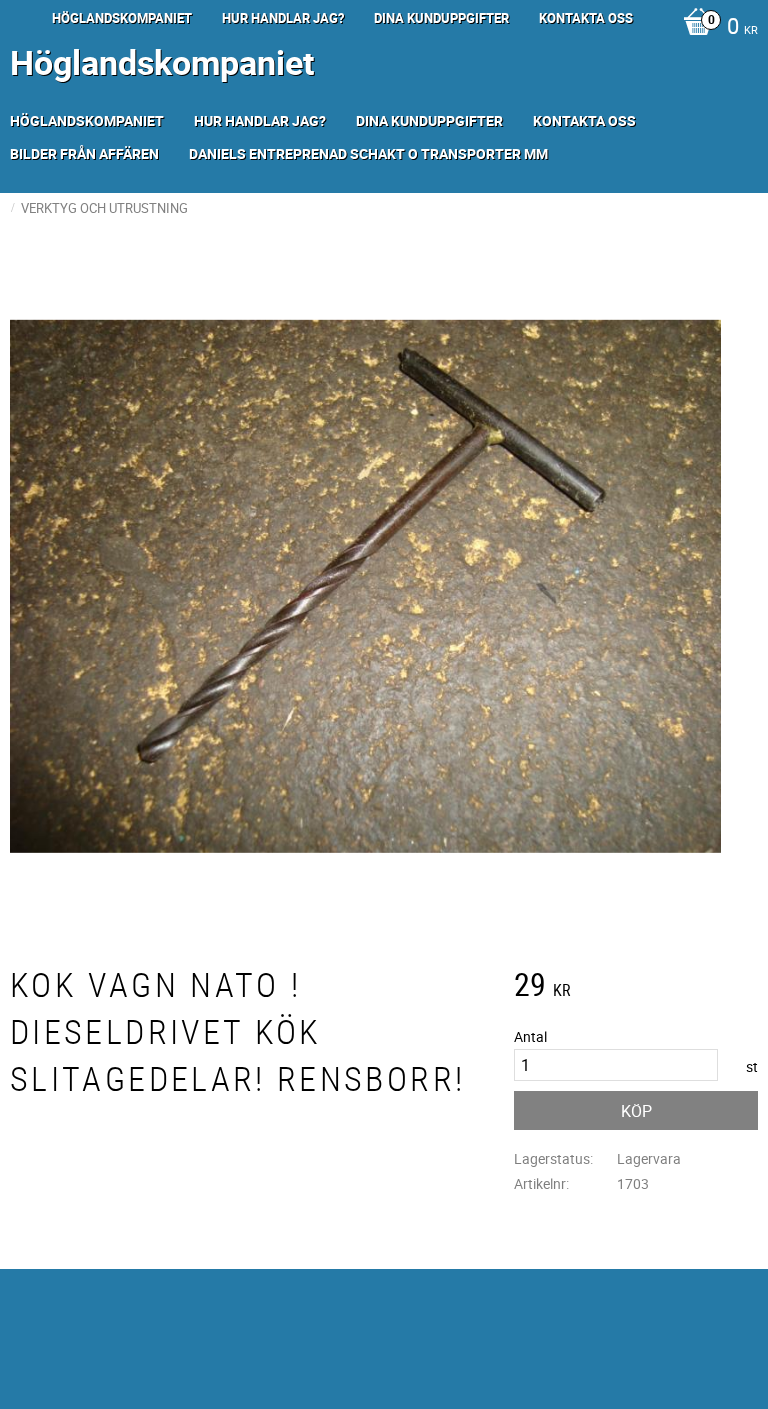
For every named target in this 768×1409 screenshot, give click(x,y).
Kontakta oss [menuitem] (586, 18)
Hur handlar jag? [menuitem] (283, 18)
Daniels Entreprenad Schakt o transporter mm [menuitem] (368, 153)
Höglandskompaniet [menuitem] (122, 18)
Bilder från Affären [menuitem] (84, 153)
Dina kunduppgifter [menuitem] (441, 18)
